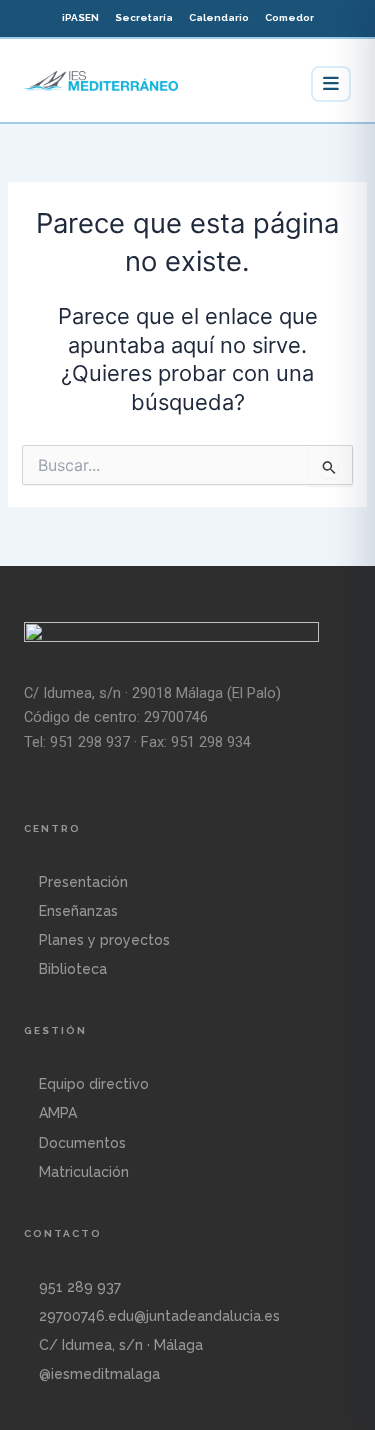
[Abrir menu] (331, 84)
